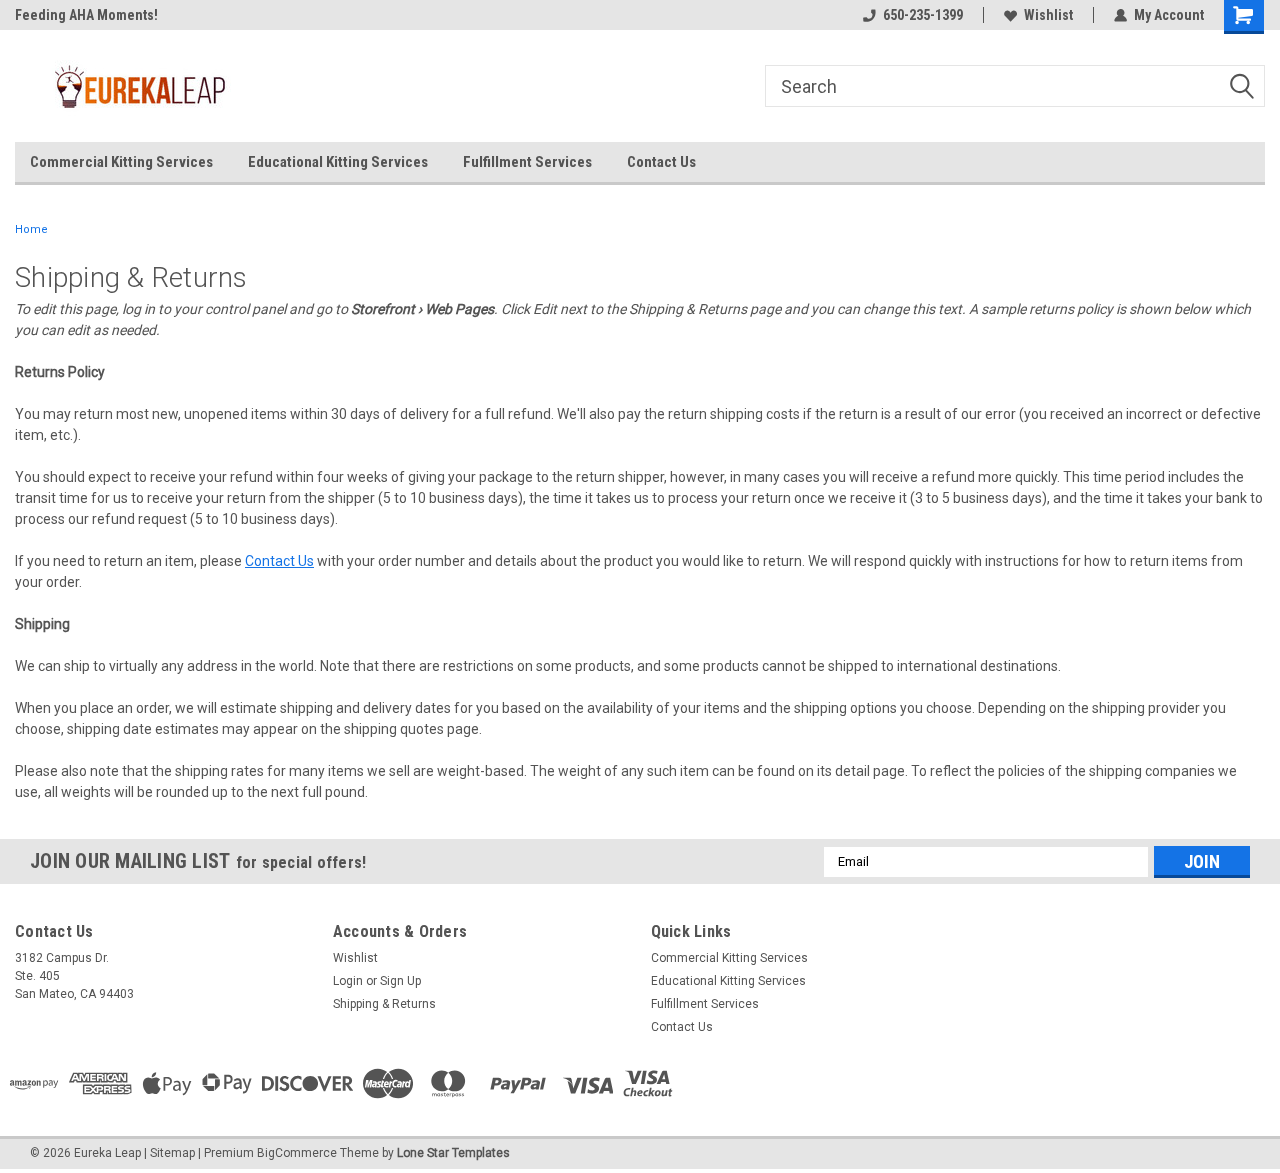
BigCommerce (297, 1153)
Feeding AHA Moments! (86, 15)
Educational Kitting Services (338, 162)
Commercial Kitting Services (121, 162)
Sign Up (400, 981)
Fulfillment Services (527, 162)
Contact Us (661, 162)
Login (348, 981)
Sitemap (172, 1153)
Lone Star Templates (453, 1153)
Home (31, 229)
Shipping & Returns (384, 1004)
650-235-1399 (923, 15)
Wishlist (1048, 15)
